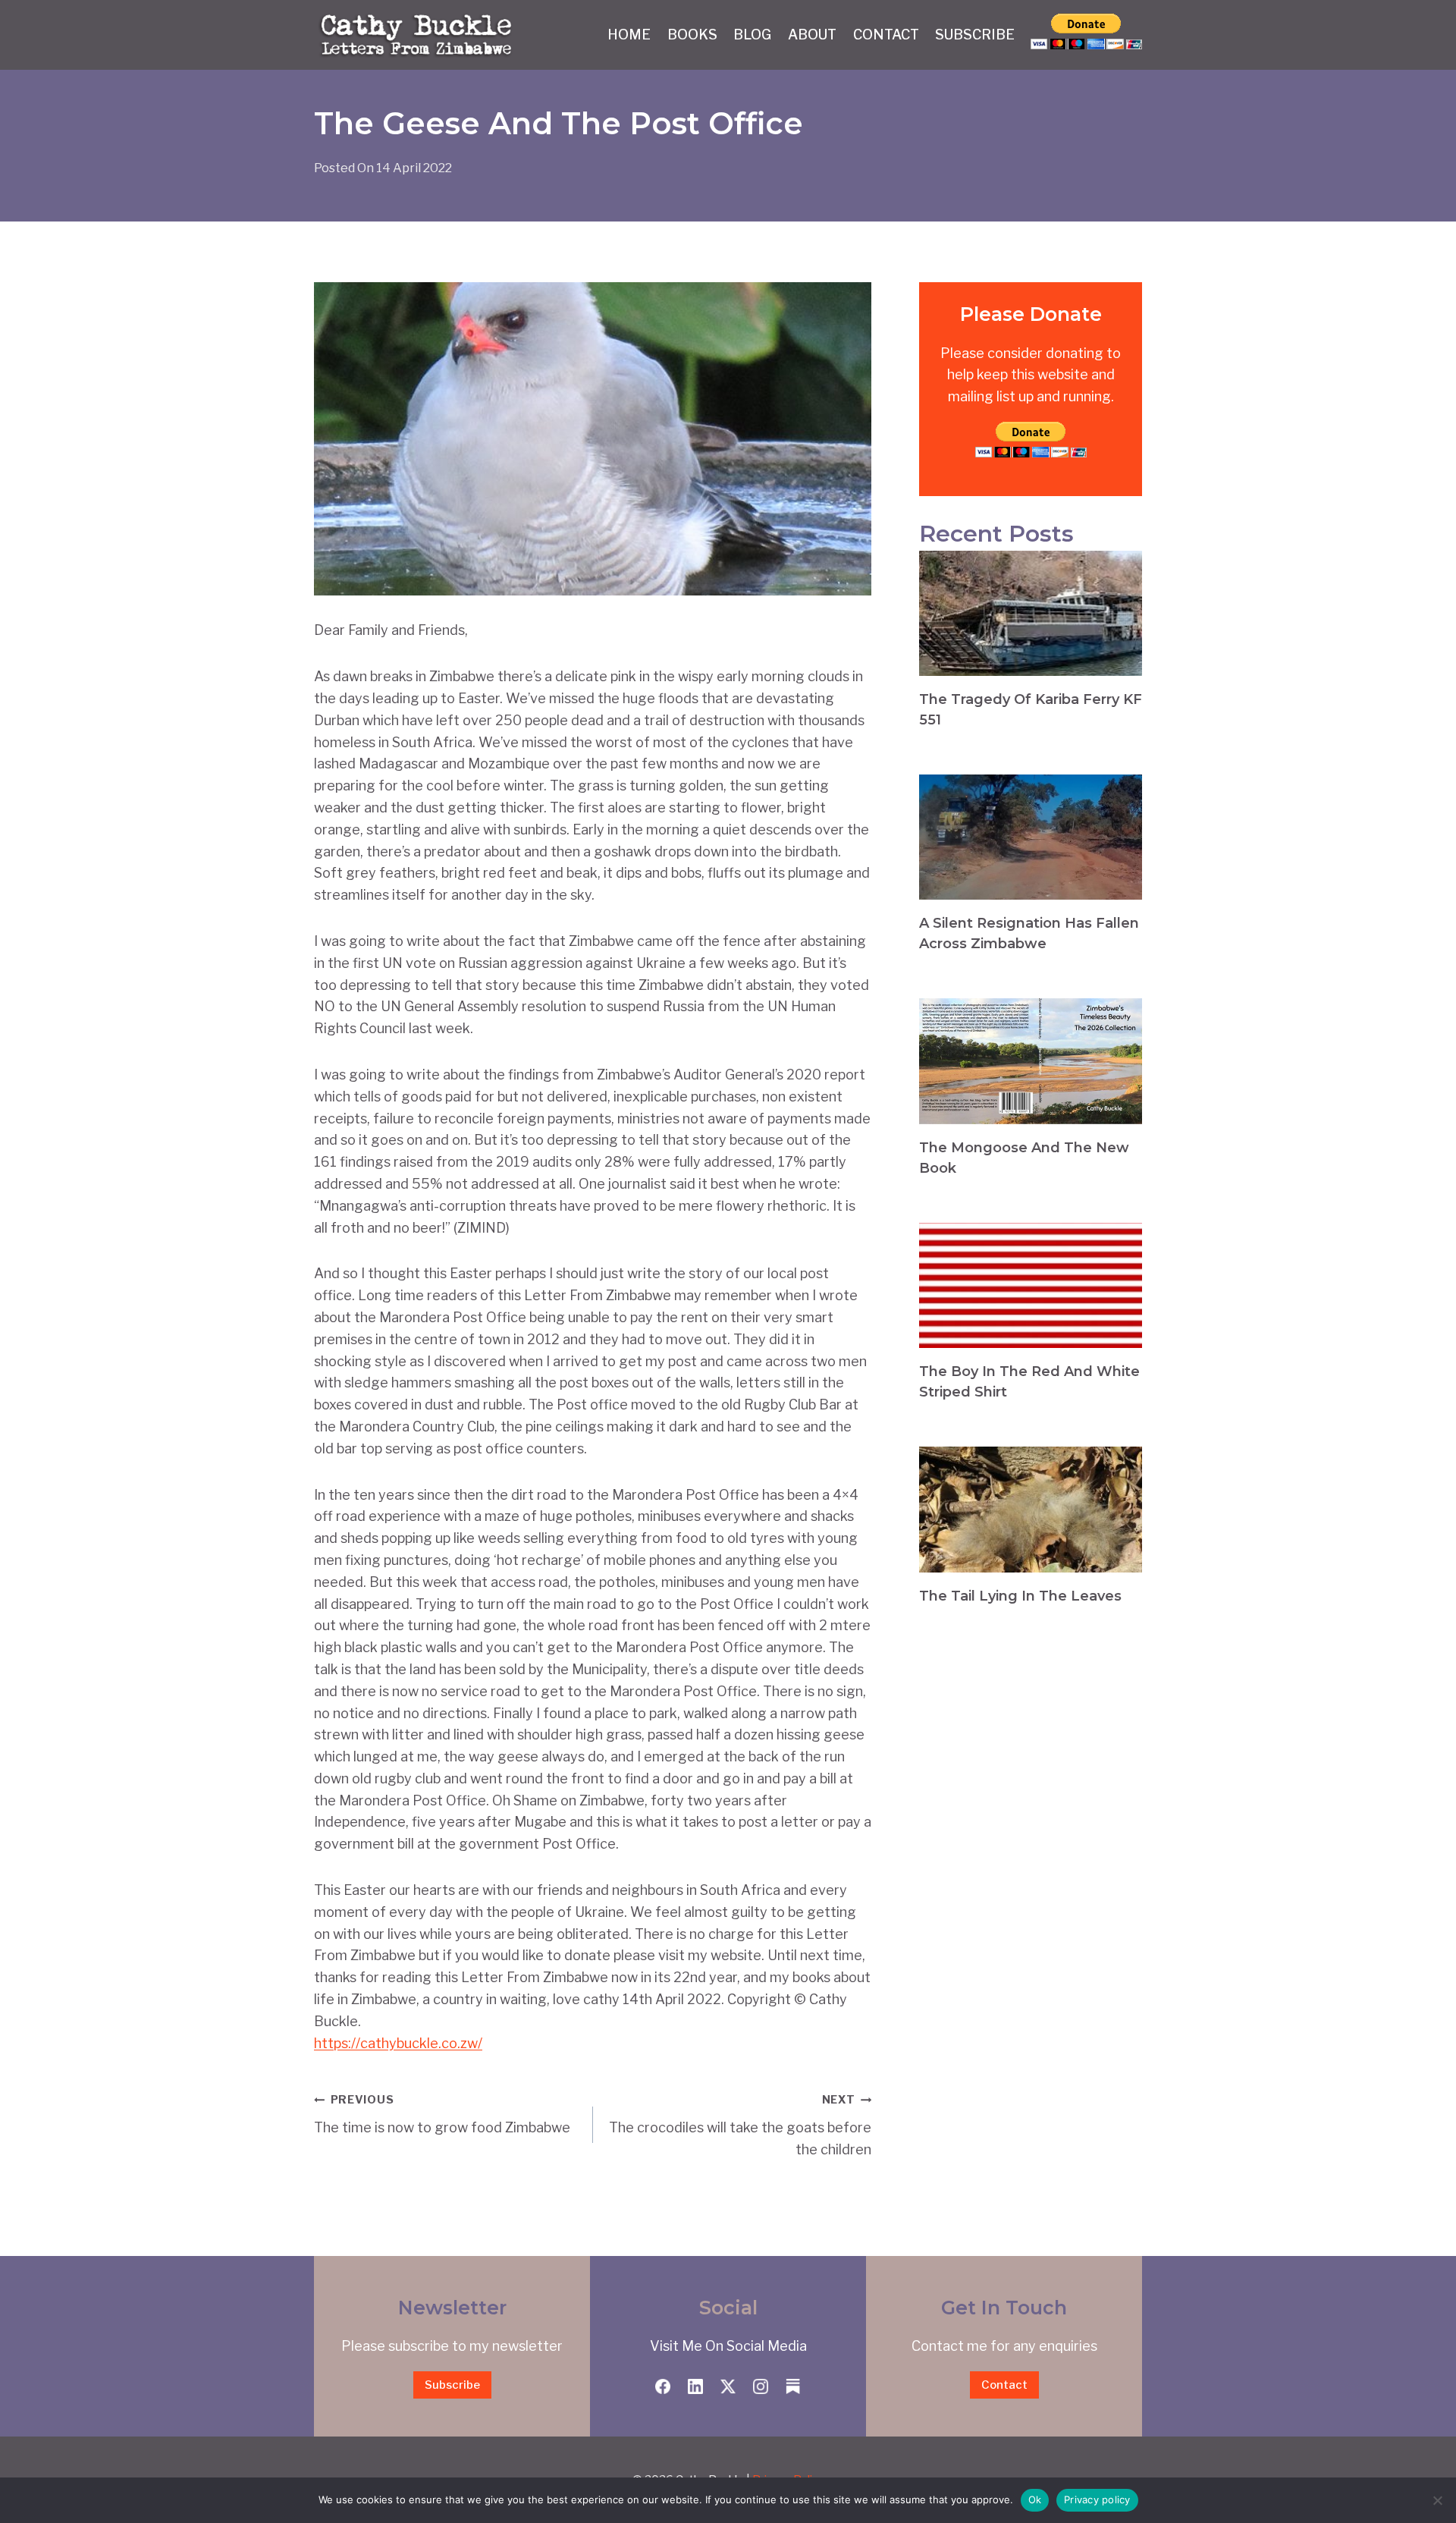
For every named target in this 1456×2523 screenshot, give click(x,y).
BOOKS (692, 35)
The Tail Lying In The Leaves (1020, 1596)
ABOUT (812, 35)
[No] (1437, 2500)
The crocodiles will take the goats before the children (740, 2125)
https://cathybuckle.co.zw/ (398, 2043)
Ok (1035, 2499)
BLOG (752, 35)
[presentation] (1031, 613)
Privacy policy (1097, 2499)
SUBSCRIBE (975, 35)
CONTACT (886, 35)
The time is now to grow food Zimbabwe (442, 2114)
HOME (629, 35)
